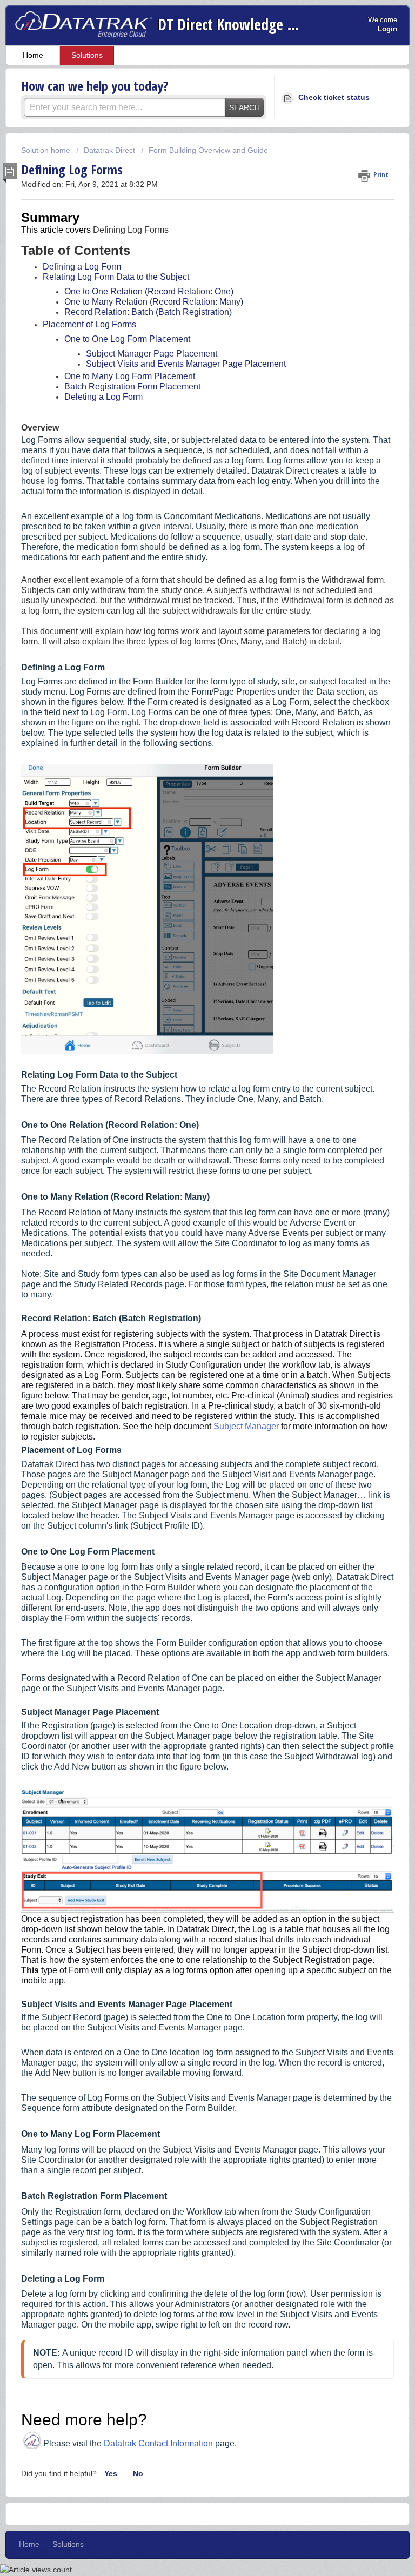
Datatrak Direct (109, 150)
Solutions (87, 55)
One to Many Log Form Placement (130, 376)
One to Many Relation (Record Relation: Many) (154, 302)
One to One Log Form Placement (127, 339)
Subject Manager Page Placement (152, 354)
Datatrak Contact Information (158, 2443)
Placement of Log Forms (89, 324)
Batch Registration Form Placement (132, 386)
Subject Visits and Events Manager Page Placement (186, 364)
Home (33, 55)
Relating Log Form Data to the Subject (116, 277)
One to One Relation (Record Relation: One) (149, 291)
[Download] (188, 1321)
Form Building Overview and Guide (208, 150)
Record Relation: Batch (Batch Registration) (148, 312)
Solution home (47, 150)
